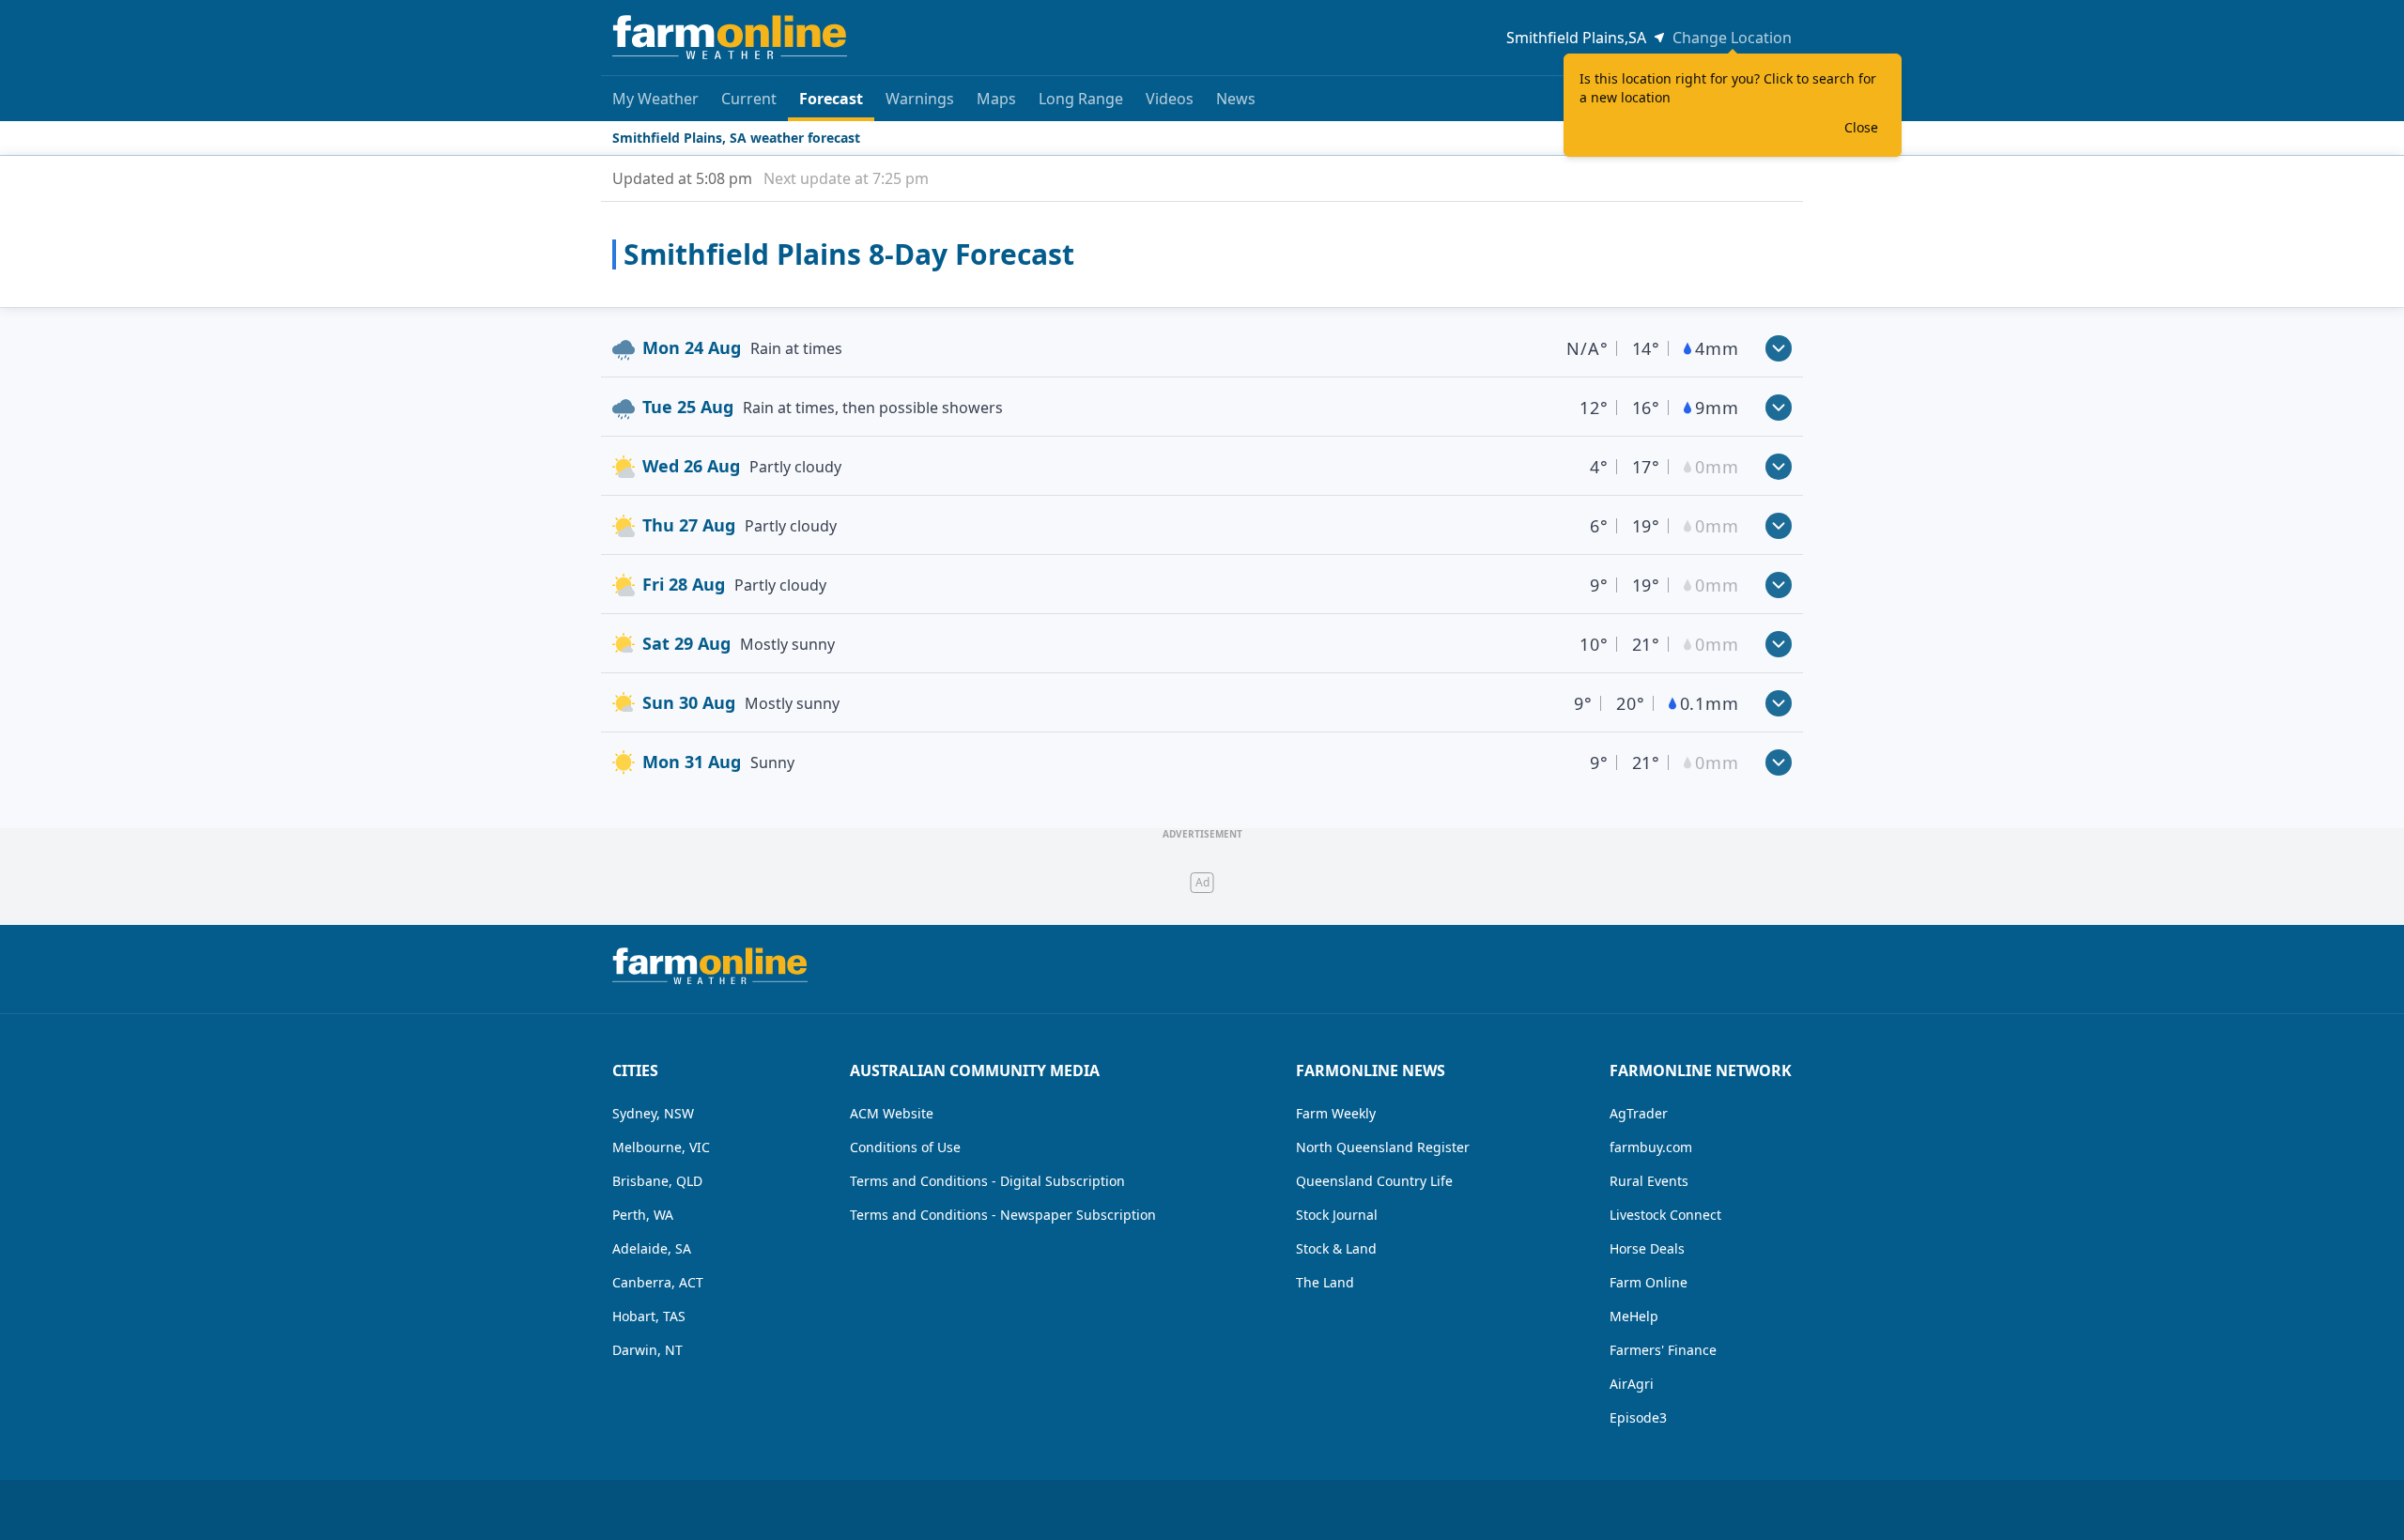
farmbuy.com (1651, 1147)
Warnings (920, 99)
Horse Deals (1647, 1248)
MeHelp (1634, 1316)
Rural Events (1649, 1181)
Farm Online (1649, 1282)
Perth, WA (643, 1215)
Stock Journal (1337, 1215)
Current (749, 99)
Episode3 (1638, 1417)
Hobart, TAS (649, 1316)
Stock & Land (1336, 1248)
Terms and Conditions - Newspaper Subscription (1003, 1215)
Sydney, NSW (653, 1113)
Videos (1170, 99)
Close (1861, 127)
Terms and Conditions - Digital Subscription (987, 1181)
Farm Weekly (1336, 1113)
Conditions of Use (905, 1147)
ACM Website (892, 1113)
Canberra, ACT (658, 1282)
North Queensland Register (1383, 1147)
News (1236, 99)
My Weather (655, 99)
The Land (1325, 1282)
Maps (996, 99)
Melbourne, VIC (661, 1147)
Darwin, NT (647, 1350)
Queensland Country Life (1374, 1181)
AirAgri (1632, 1384)
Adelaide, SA (652, 1248)
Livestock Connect (1665, 1215)
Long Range (1081, 99)
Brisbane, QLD (657, 1181)
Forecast (831, 99)
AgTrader (1639, 1113)
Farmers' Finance (1663, 1350)
